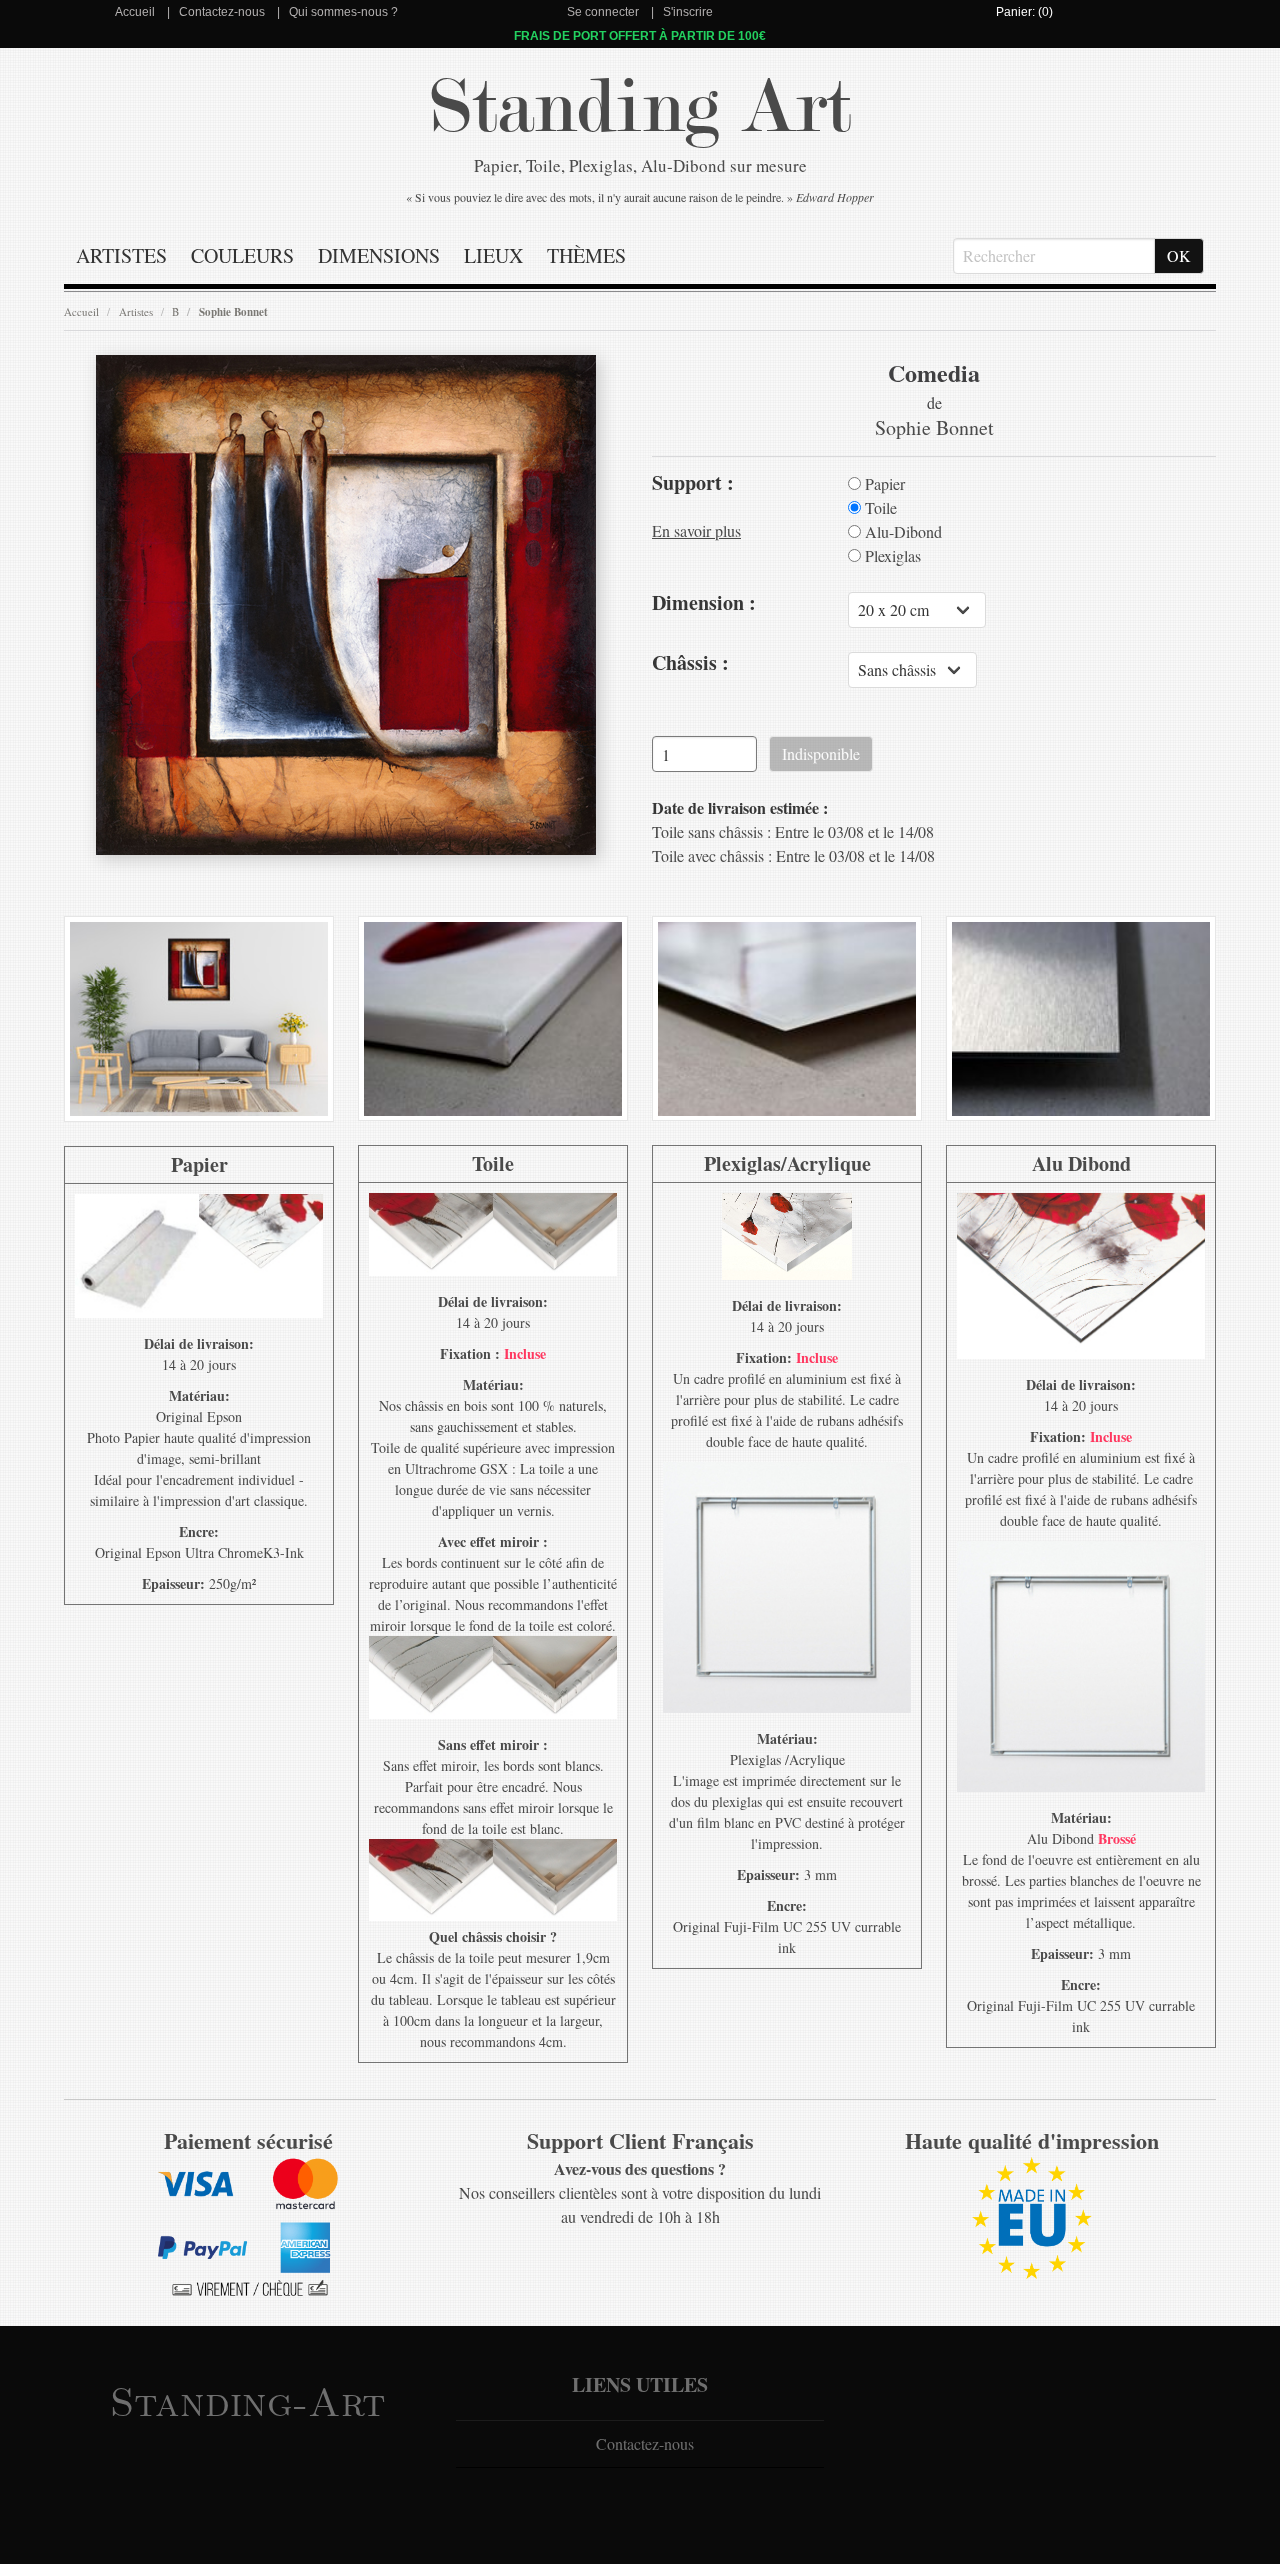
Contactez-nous (222, 12)
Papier (883, 484)
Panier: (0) (1024, 12)
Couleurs (242, 255)
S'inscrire (688, 12)
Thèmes (586, 255)
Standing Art (640, 107)
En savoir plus (696, 530)
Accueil (135, 12)
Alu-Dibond (901, 532)
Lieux (493, 255)
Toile (879, 508)
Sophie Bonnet (233, 312)
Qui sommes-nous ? (343, 12)
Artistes (121, 255)
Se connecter (603, 12)
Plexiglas (891, 556)
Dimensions (379, 255)
